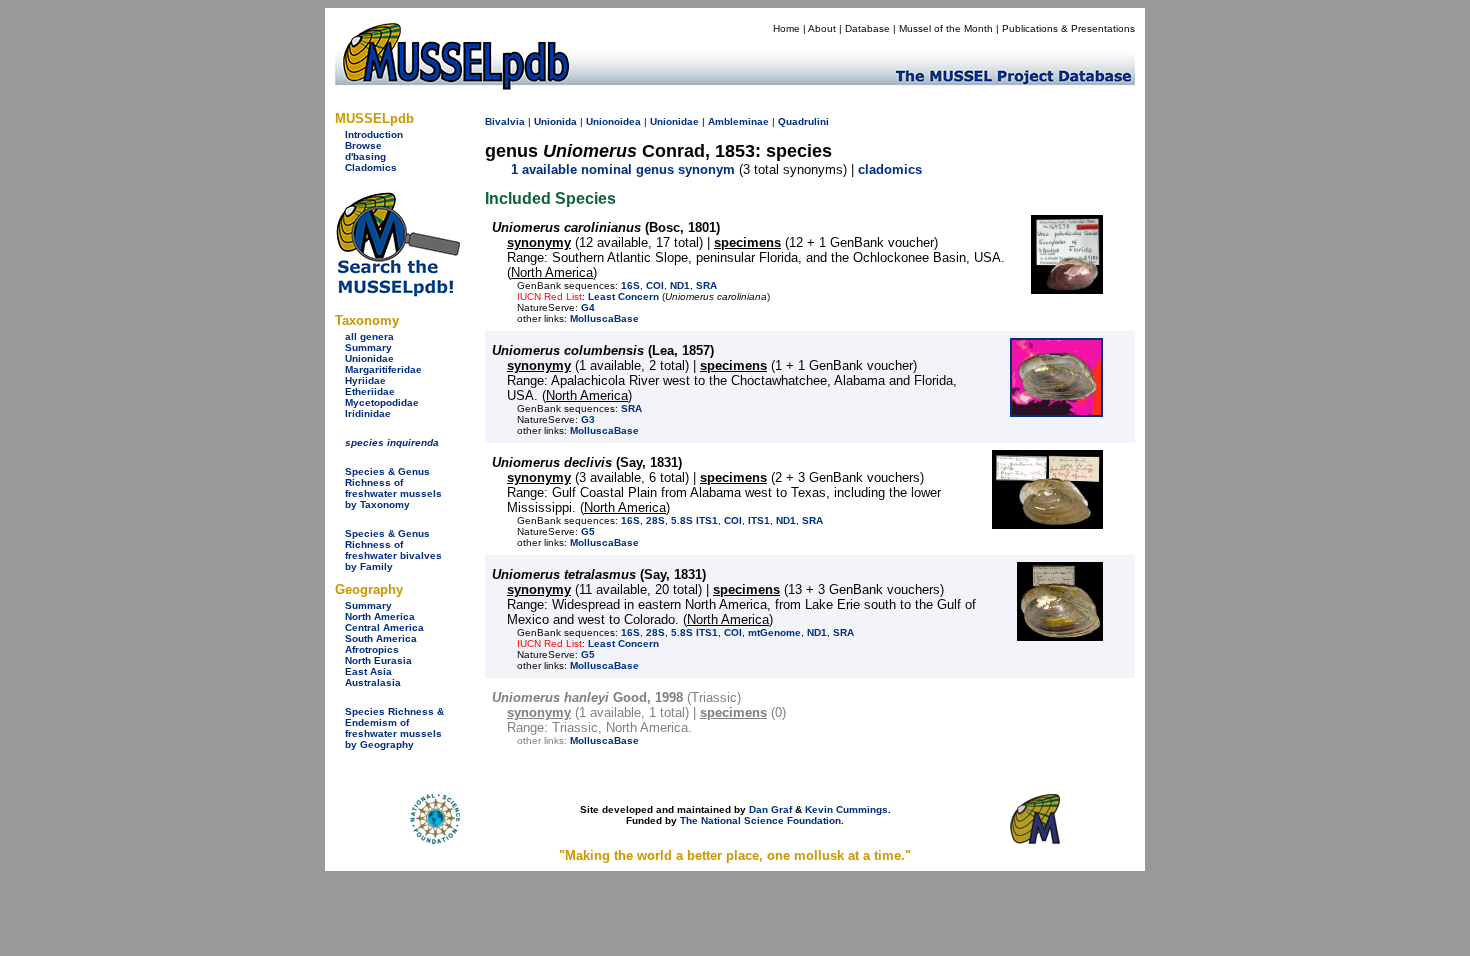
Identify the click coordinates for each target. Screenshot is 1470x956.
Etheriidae (370, 391)
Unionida (555, 121)
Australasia (373, 682)
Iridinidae (368, 413)
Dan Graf (770, 809)
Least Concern (623, 296)
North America (380, 616)
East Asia (368, 671)
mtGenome (774, 632)
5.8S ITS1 (694, 520)
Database (867, 28)
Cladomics (371, 167)
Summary (368, 347)
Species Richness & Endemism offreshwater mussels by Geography (394, 728)
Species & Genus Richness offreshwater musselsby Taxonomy (393, 488)
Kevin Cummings (846, 809)
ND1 (680, 285)
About (822, 28)
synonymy (539, 242)
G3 (588, 419)
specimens (747, 242)
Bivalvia (505, 121)
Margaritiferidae (383, 369)
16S (630, 285)
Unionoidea (613, 121)
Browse (363, 145)
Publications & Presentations (1068, 28)
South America (381, 638)
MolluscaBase (604, 318)
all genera (369, 336)
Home (786, 28)
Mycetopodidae (382, 402)
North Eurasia (378, 660)
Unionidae (369, 358)
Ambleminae (738, 121)
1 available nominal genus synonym (623, 169)
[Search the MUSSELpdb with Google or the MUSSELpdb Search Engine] (397, 292)
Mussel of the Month (946, 28)
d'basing (365, 156)
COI (655, 285)
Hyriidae (365, 380)
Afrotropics (372, 649)
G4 (588, 307)
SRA (706, 285)
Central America (384, 627)
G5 (588, 531)
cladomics (890, 169)
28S (655, 520)
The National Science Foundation (760, 820)
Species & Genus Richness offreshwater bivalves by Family (393, 550)
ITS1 (759, 520)
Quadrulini (803, 121)
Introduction (374, 134)
